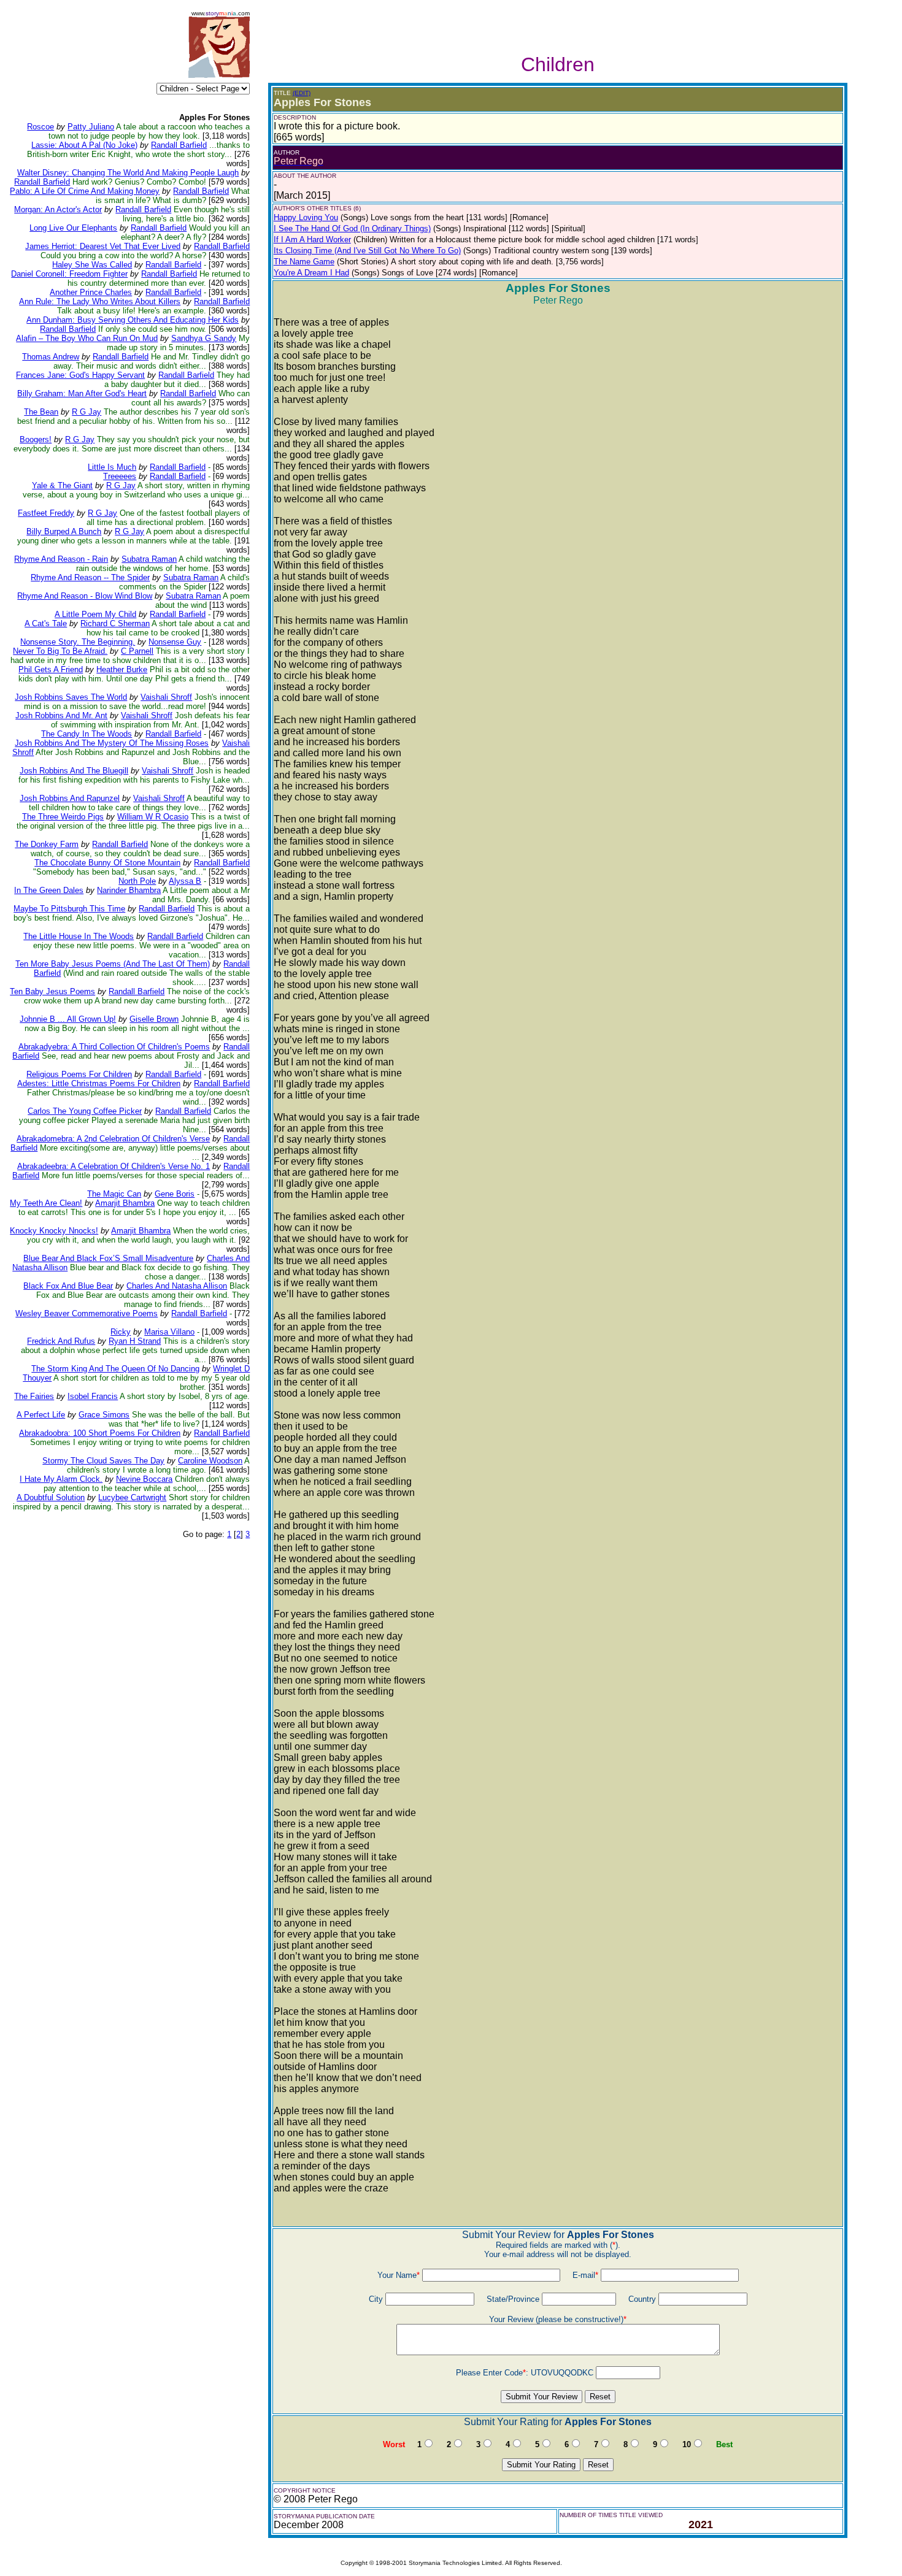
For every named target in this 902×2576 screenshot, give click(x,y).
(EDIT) (302, 93)
